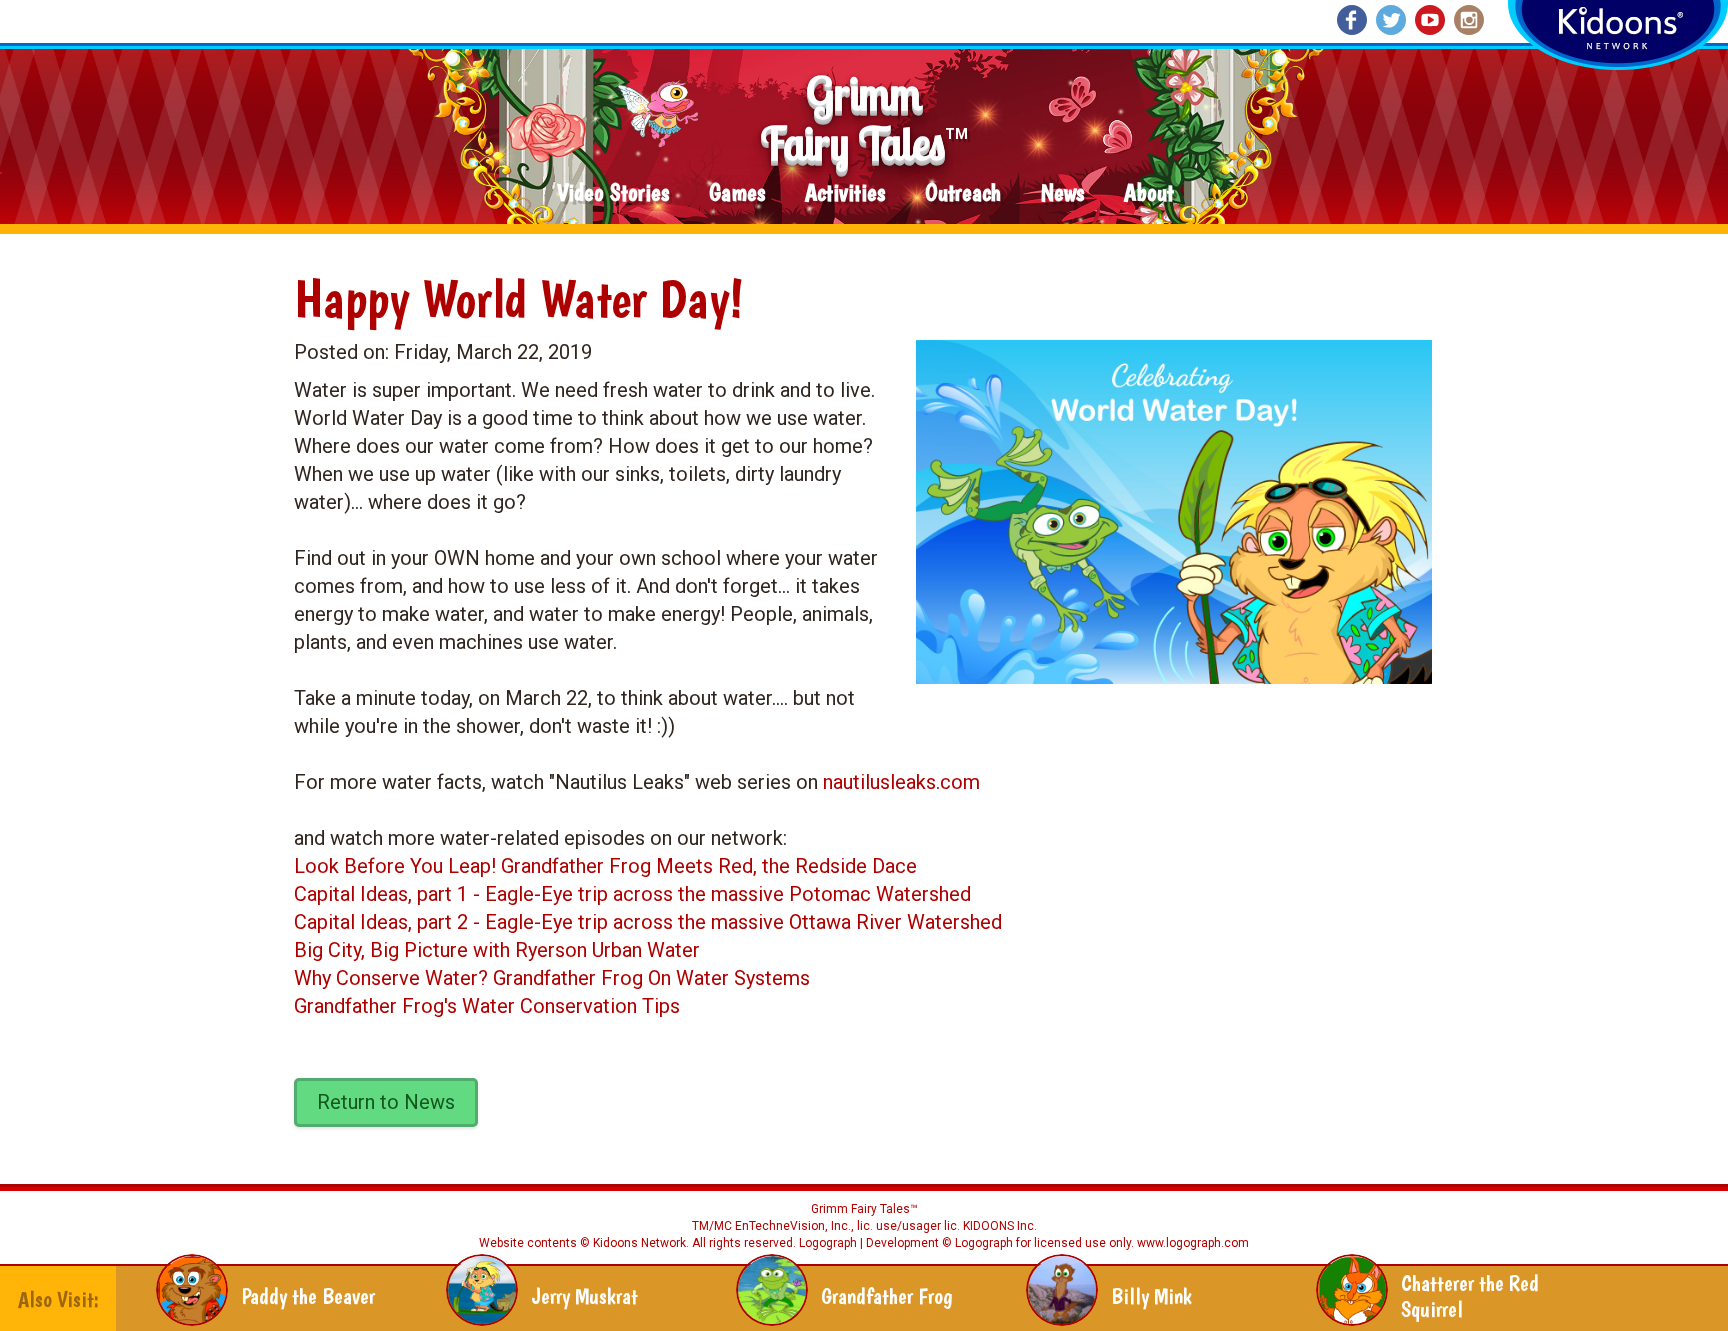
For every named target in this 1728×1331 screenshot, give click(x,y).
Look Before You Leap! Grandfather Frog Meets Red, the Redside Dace (605, 866)
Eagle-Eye (529, 894)
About (1149, 193)
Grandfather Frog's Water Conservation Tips (487, 1006)
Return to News (386, 1102)
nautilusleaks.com (901, 782)
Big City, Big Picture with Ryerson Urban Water (497, 950)
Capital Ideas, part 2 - (389, 922)
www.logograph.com (1191, 1243)
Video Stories (613, 193)
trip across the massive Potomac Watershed (772, 894)
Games (737, 193)
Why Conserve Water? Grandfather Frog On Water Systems (552, 978)
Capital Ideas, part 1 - (389, 894)
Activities (845, 193)
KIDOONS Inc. (1000, 1226)
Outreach (963, 193)
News (1062, 193)
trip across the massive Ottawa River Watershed (787, 922)
